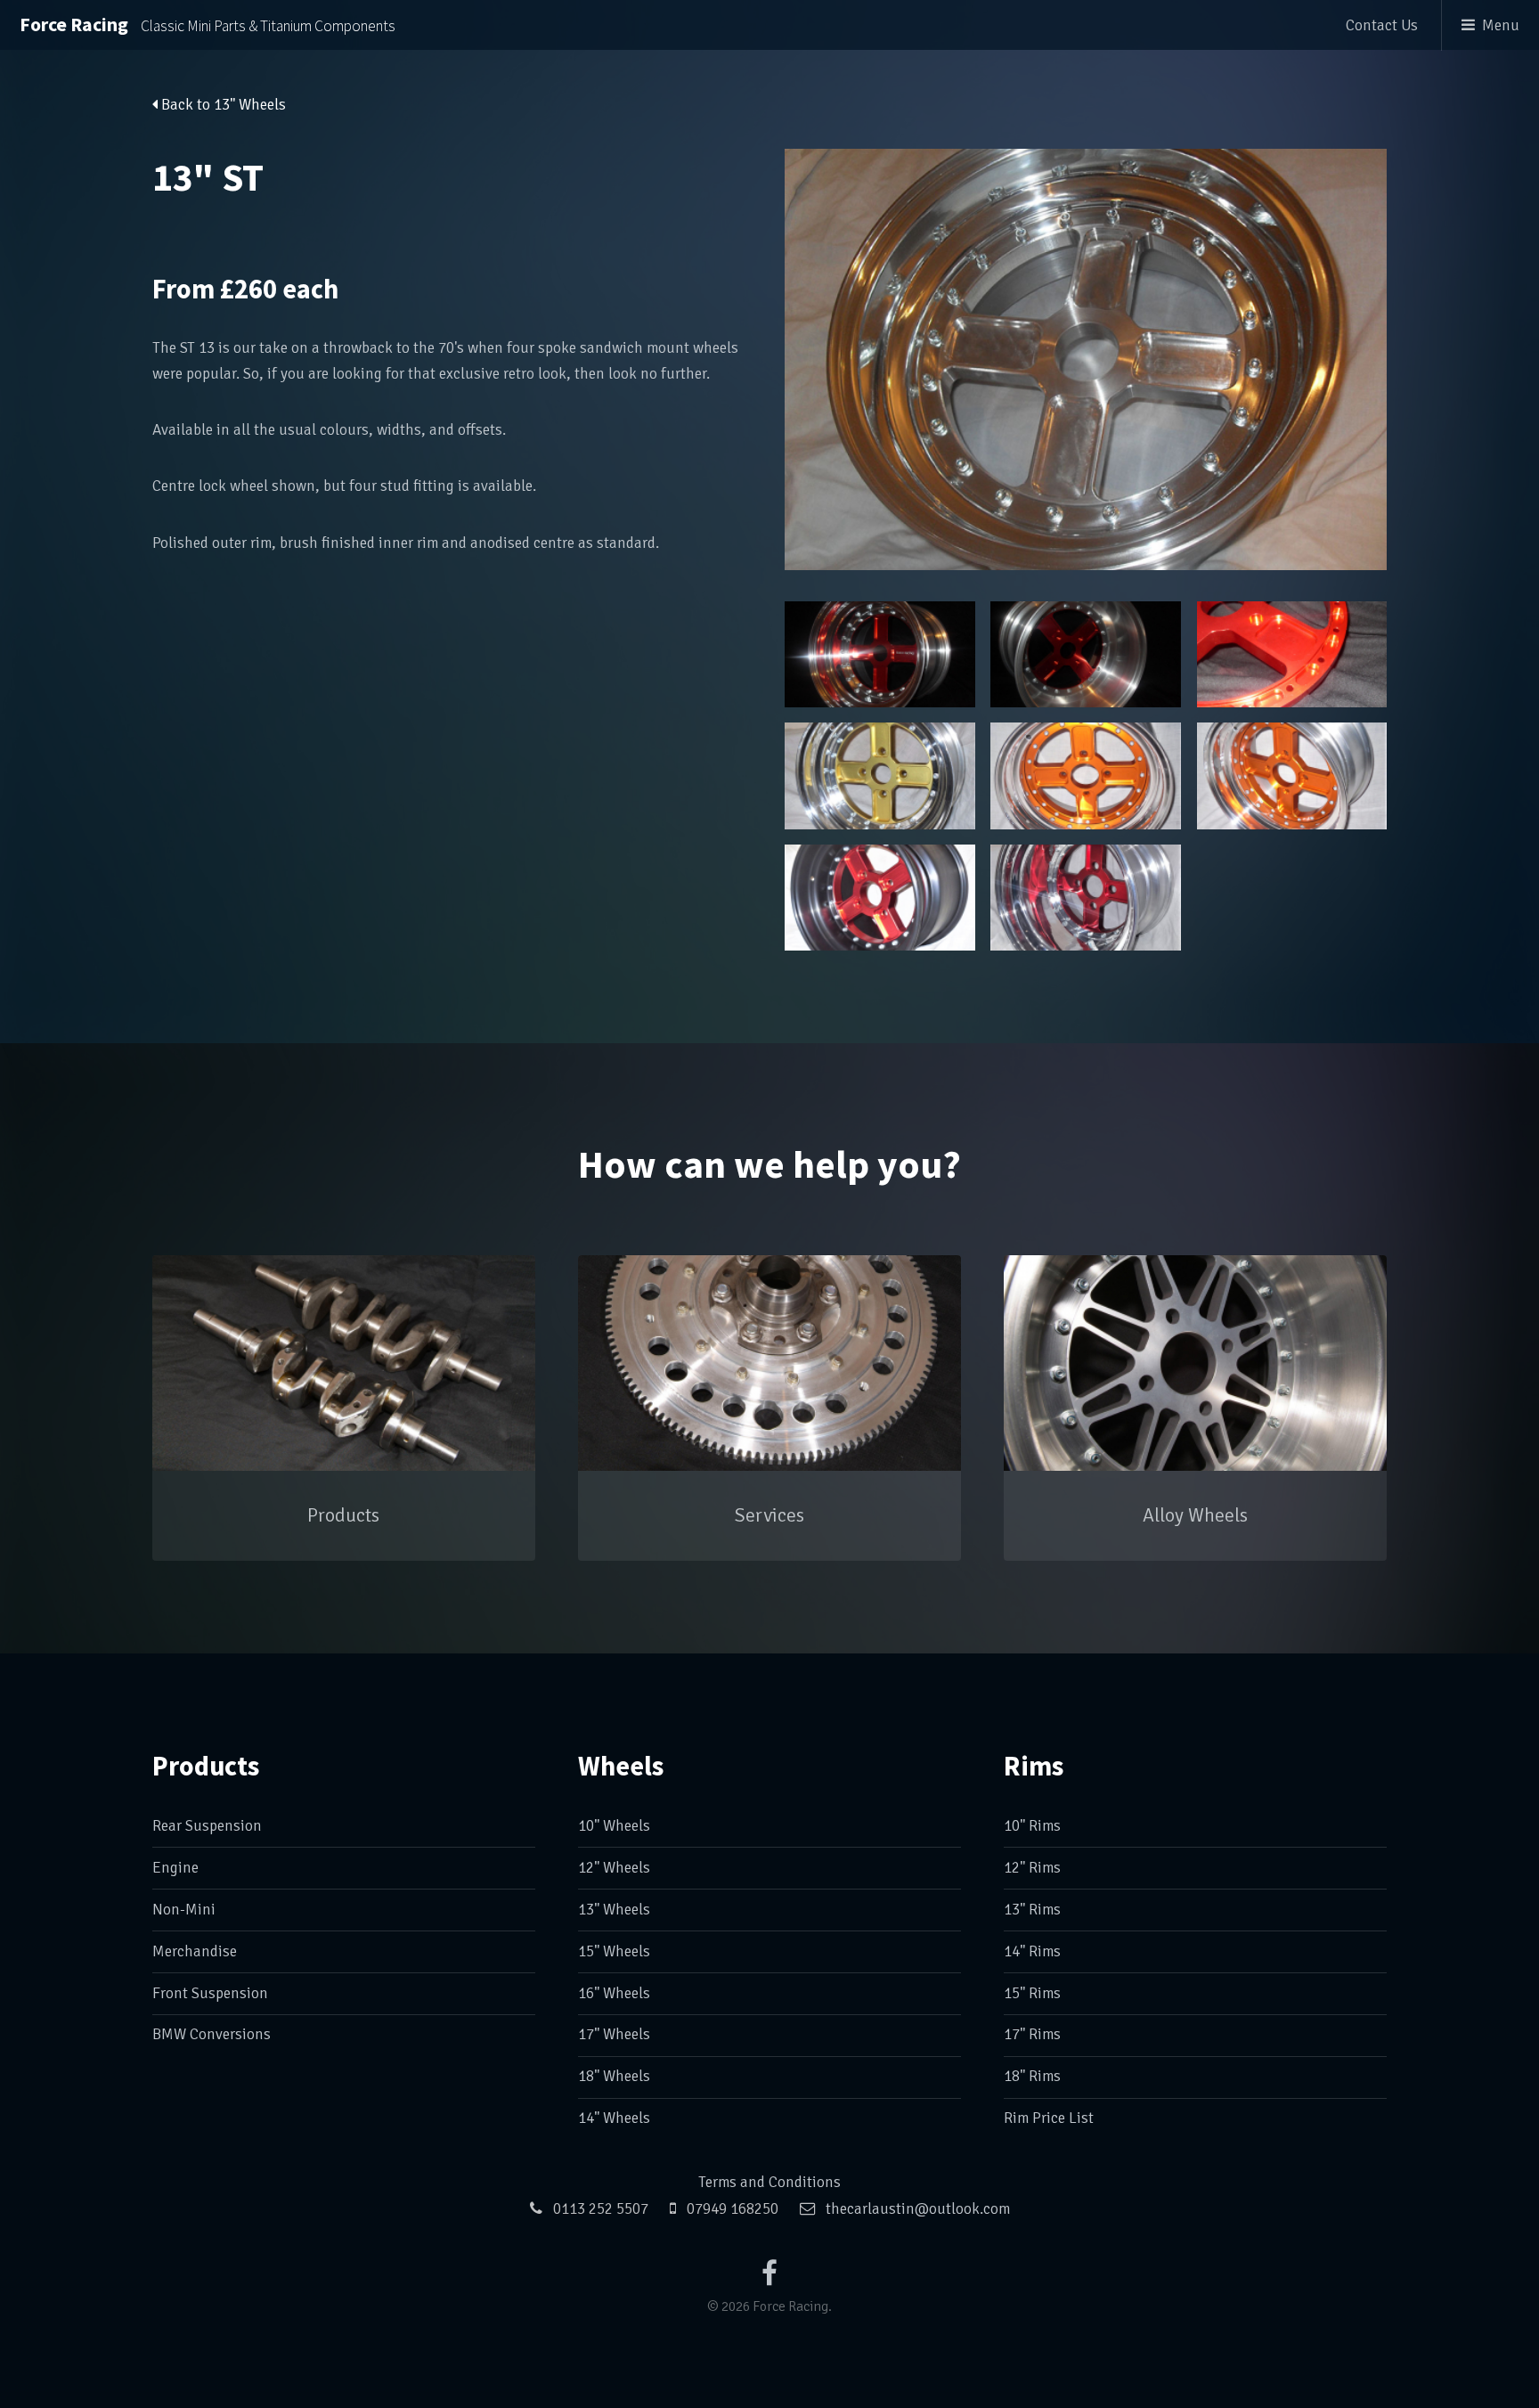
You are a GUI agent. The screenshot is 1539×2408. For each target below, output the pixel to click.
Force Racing (208, 24)
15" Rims (1032, 1993)
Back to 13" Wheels (222, 105)
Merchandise (195, 1951)
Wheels (621, 1766)
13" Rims (1032, 1910)
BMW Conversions (212, 2034)
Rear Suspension (207, 1826)
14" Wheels (614, 2118)
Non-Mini (184, 1910)
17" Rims (1032, 2034)
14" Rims (1032, 1951)
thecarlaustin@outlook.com (918, 2209)
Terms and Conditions (769, 2182)
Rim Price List (1049, 2118)
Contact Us (1382, 25)
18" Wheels (614, 2076)
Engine (175, 1868)
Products (206, 1766)
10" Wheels (614, 1826)
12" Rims (1032, 1868)
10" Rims (1032, 1826)
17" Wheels (614, 2034)
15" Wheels (614, 1951)
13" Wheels (614, 1910)
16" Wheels (614, 1993)
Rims (1034, 1766)
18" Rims (1032, 2076)
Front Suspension (210, 1993)
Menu (1501, 25)
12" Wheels (614, 1868)
